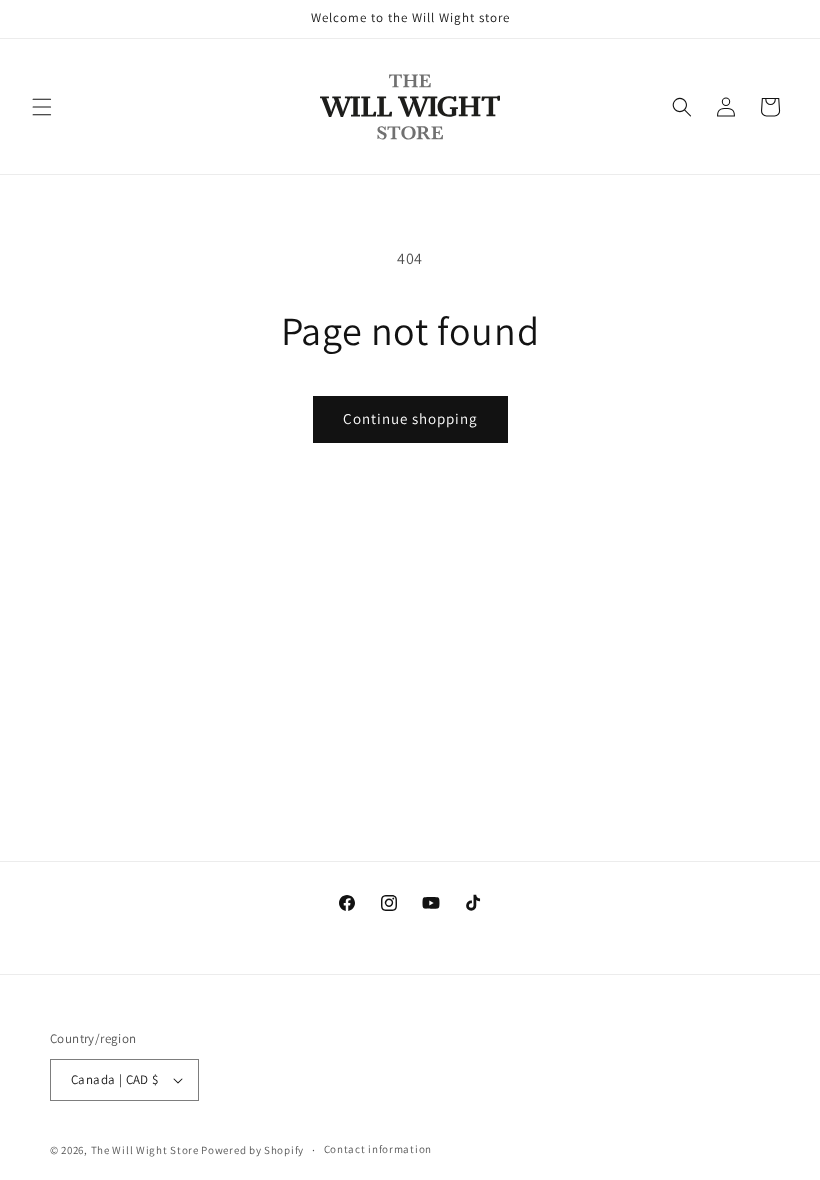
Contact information (378, 1149)
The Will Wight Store (145, 1150)
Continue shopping (410, 418)
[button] (42, 107)
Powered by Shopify (252, 1150)
